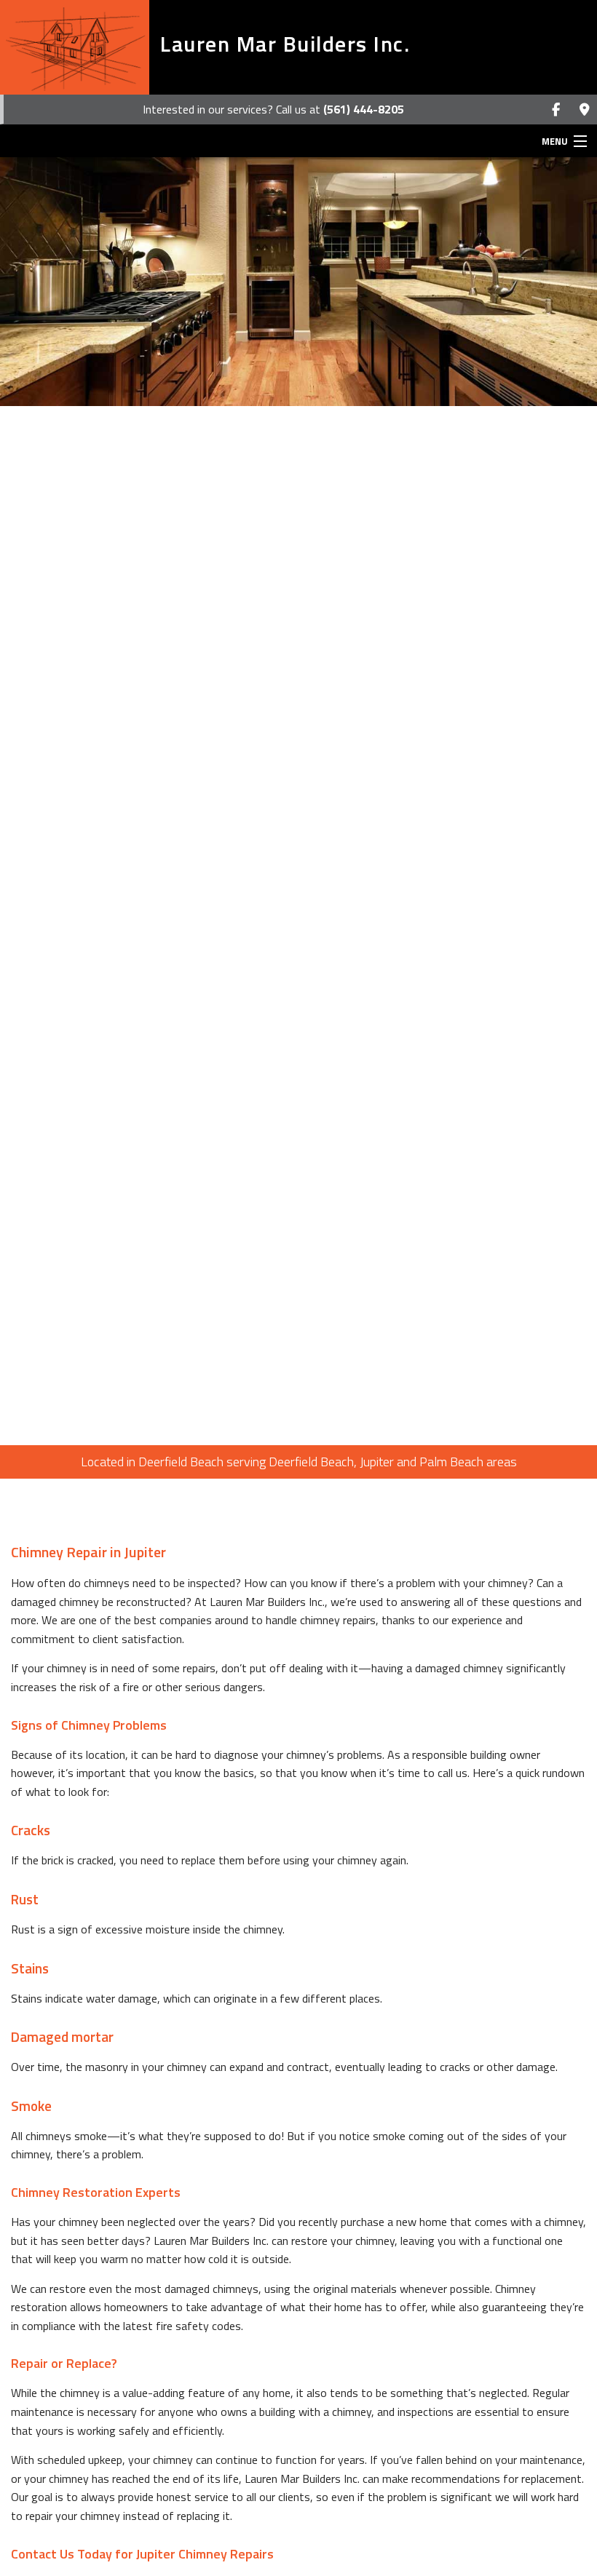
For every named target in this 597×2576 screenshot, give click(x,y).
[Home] (75, 47)
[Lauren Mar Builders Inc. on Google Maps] (584, 110)
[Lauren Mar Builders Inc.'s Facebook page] (556, 110)
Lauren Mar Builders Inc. (285, 44)
